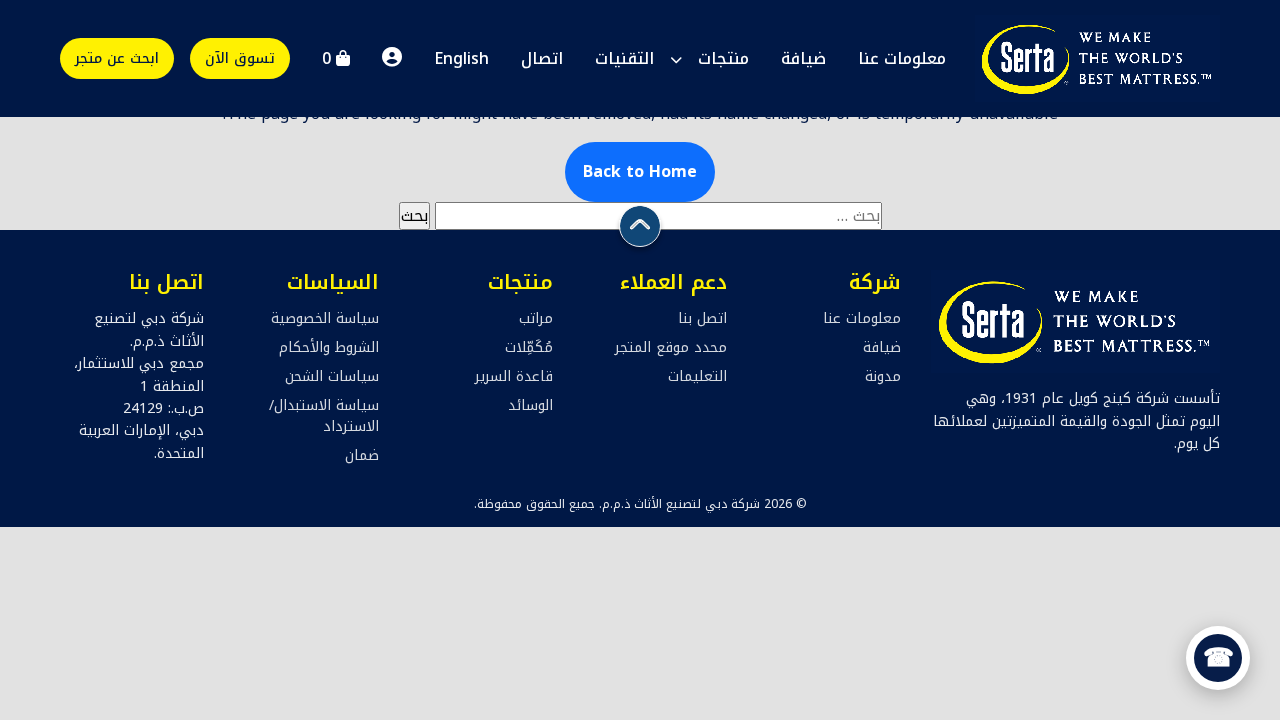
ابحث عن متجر (117, 58)
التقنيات (624, 58)
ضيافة (803, 58)
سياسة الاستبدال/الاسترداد (324, 416)
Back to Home (640, 171)
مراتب (536, 318)
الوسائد (530, 405)
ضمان (362, 455)
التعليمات (697, 376)
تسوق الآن (240, 58)
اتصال (542, 58)
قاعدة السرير (514, 376)
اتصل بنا (702, 318)
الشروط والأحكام (329, 347)
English (461, 58)
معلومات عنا (902, 58)
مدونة (883, 376)
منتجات (723, 58)
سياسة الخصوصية (325, 318)
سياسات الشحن (332, 376)
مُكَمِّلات (529, 347)
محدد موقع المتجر (671, 347)
